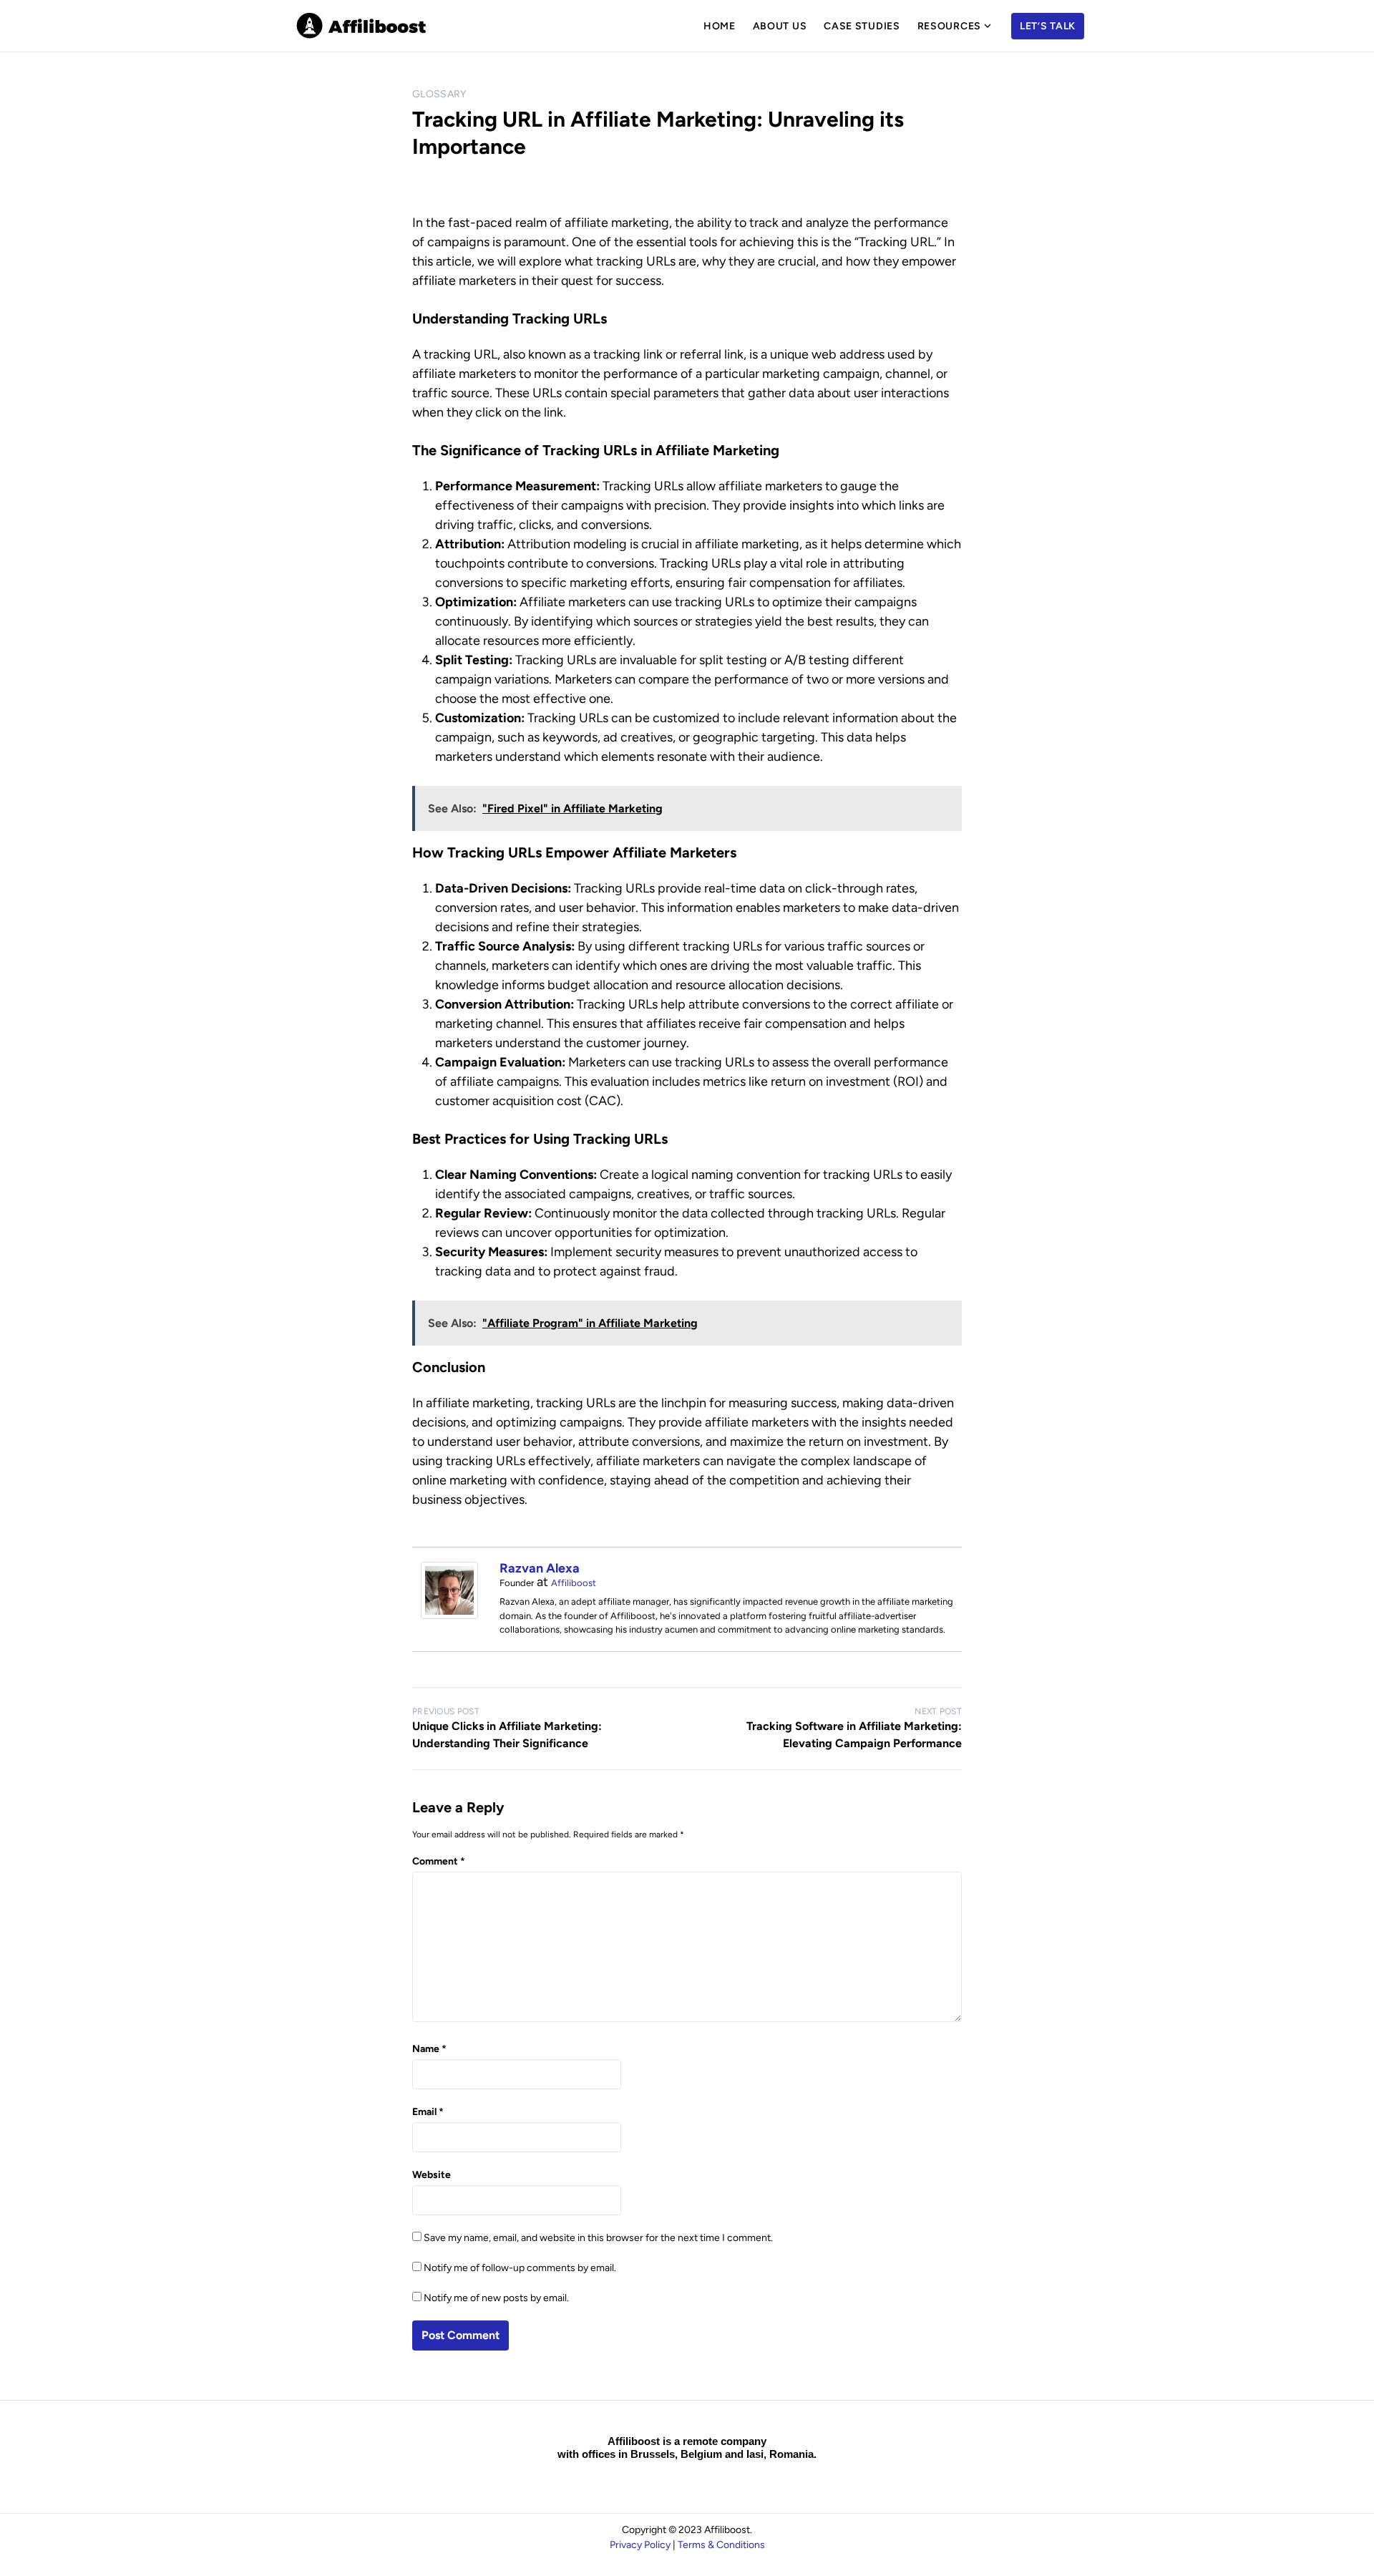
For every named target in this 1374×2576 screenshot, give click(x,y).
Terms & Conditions (721, 2545)
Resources (949, 26)
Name (429, 2049)
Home (720, 26)
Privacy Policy (640, 2545)
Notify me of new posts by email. (496, 2298)
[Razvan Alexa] (449, 1615)
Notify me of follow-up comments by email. (520, 2268)
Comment (439, 1861)
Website (432, 2175)
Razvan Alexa (540, 1568)
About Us (780, 26)
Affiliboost (574, 1583)
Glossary (439, 94)
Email (428, 2112)
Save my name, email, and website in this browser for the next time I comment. (598, 2238)
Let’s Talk (1048, 26)
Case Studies (862, 26)
